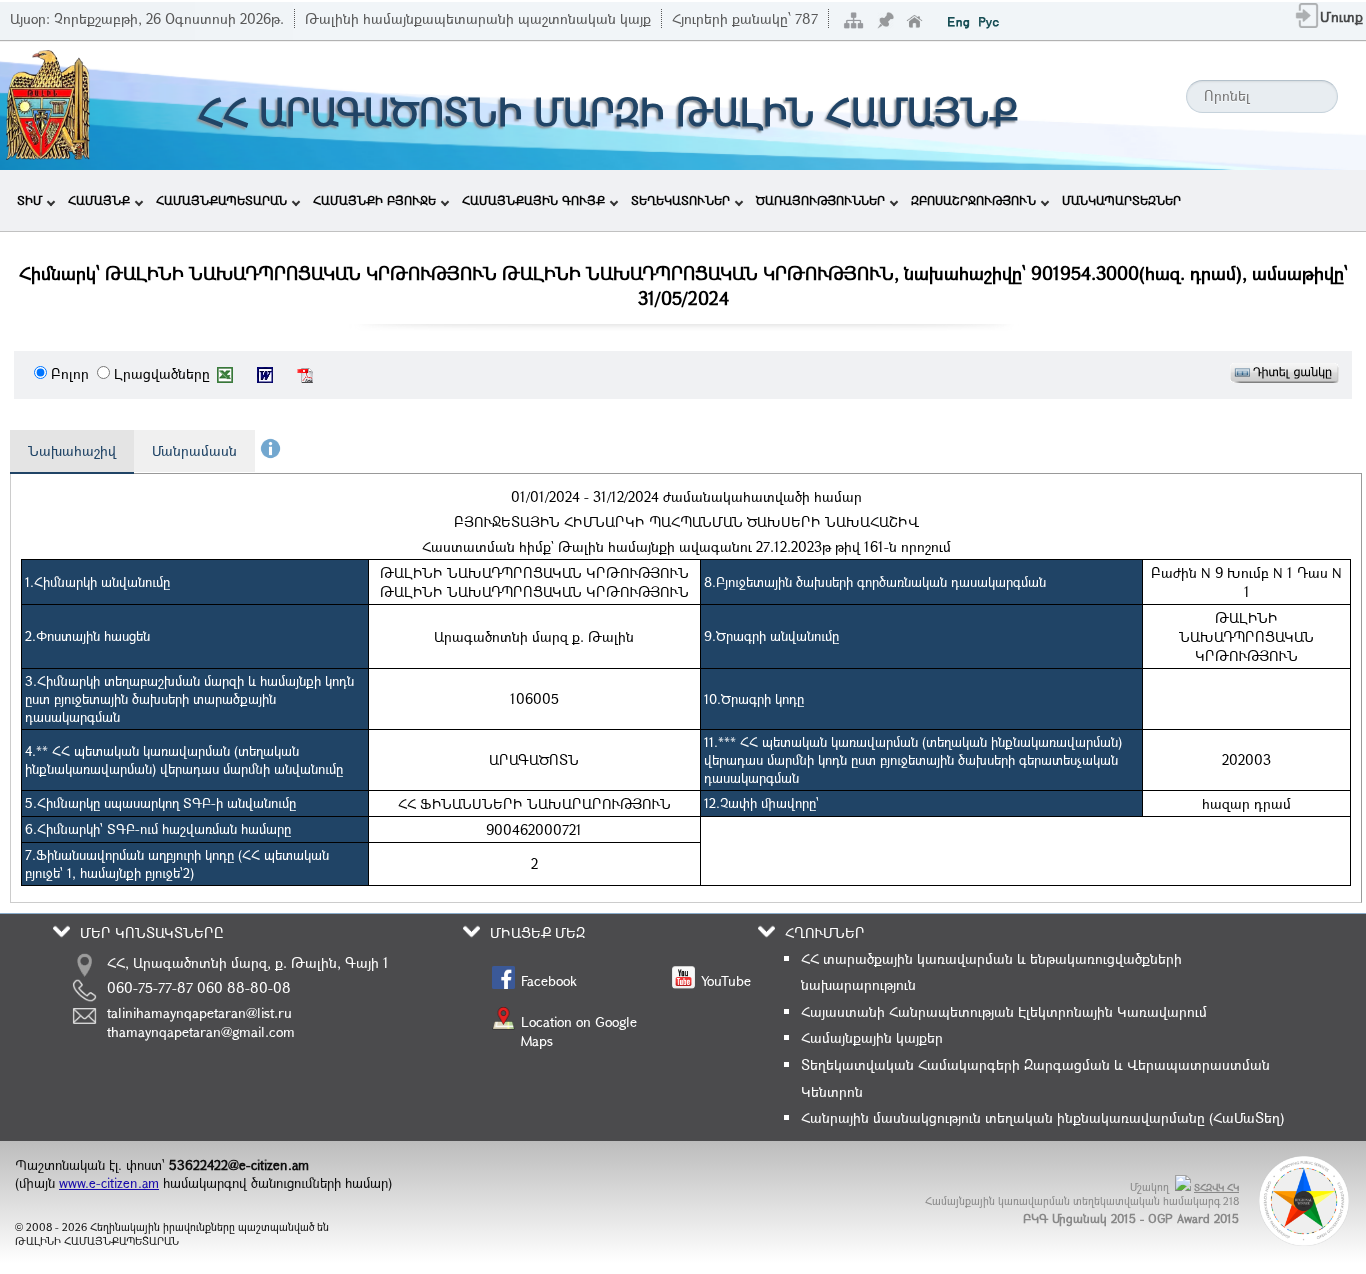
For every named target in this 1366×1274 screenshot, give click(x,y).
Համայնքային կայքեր (872, 1037)
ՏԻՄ (29, 200)
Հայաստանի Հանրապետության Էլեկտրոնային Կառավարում (1004, 1011)
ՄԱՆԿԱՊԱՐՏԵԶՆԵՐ (1121, 200)
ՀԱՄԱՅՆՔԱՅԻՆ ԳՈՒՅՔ (533, 200)
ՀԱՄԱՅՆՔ (99, 200)
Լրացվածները (162, 373)
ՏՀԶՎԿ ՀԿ (1216, 1187)
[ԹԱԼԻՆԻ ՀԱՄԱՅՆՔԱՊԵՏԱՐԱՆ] (48, 157)
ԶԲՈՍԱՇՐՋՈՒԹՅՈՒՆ (973, 200)
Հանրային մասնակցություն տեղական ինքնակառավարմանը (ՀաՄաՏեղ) (1042, 1117)
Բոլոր (70, 373)
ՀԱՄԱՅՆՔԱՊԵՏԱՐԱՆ (221, 200)
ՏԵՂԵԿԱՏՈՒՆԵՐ (680, 200)
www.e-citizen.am (109, 1183)
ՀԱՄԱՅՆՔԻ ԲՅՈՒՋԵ (374, 200)
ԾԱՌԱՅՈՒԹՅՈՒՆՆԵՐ (820, 200)
